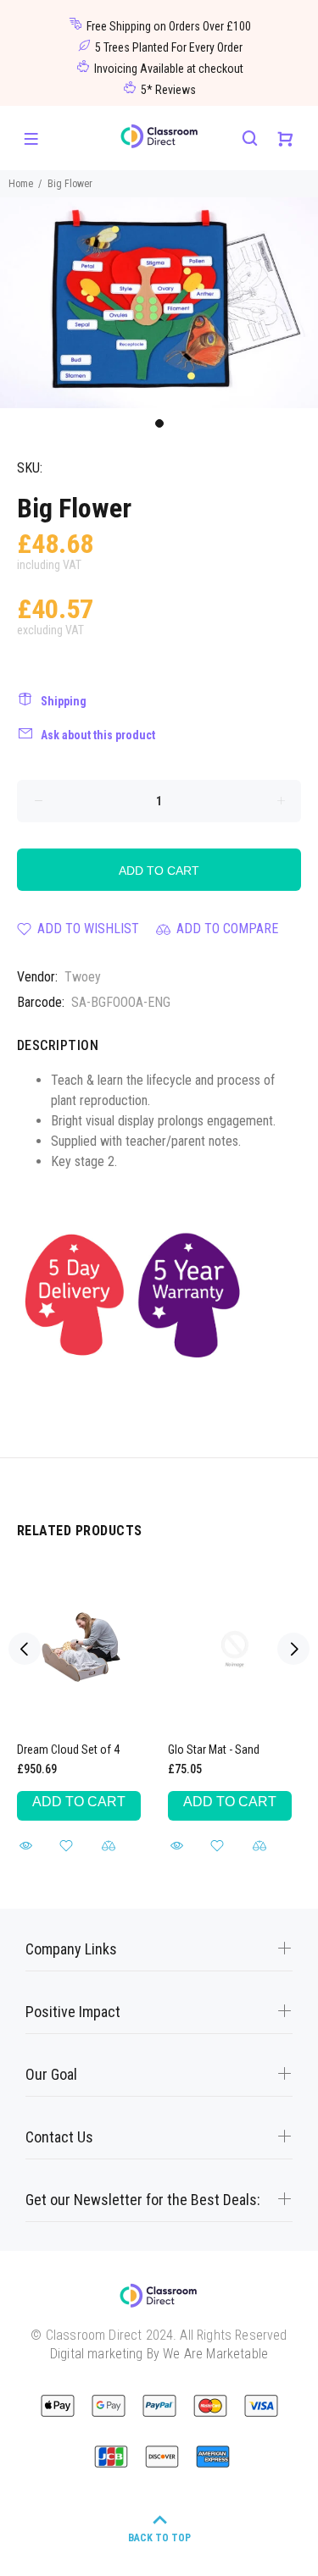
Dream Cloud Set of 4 (68, 1750)
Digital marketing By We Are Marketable (159, 2354)
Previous (25, 1649)
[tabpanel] (159, 303)
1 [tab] (159, 423)
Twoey (83, 977)
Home (21, 184)
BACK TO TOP (159, 2538)
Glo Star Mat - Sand (214, 1750)
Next (293, 1649)
